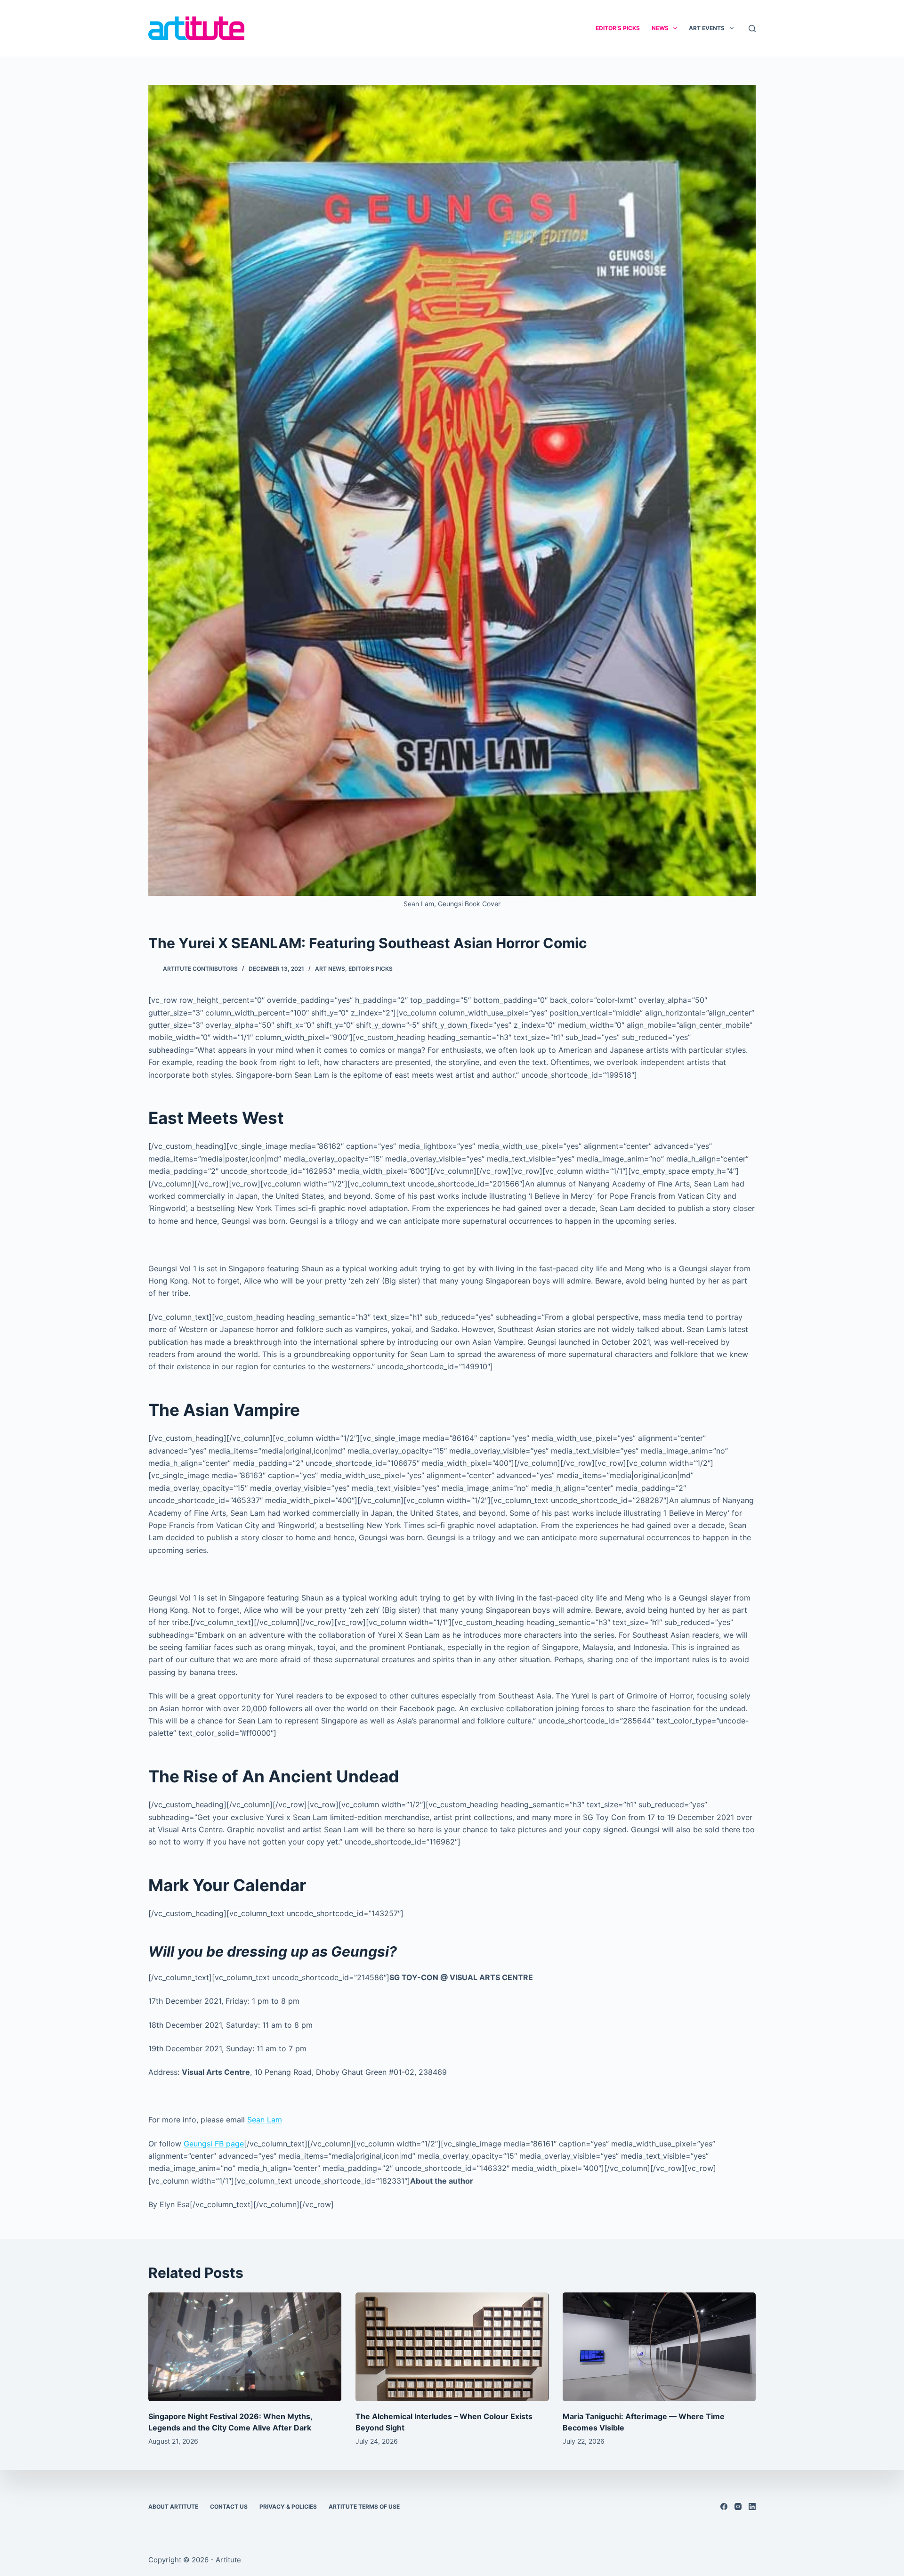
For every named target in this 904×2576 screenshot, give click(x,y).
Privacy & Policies (288, 2507)
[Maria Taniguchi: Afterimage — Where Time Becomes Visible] (659, 2347)
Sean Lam (265, 2120)
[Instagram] (738, 2507)
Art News (330, 969)
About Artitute (173, 2507)
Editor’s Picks (618, 28)
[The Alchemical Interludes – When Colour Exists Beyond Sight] (452, 2347)
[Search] (752, 28)
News (660, 28)
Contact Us (229, 2507)
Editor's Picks (371, 969)
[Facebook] (724, 2507)
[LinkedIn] (752, 2507)
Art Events (707, 28)
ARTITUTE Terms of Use (364, 2507)
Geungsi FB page (214, 2144)
